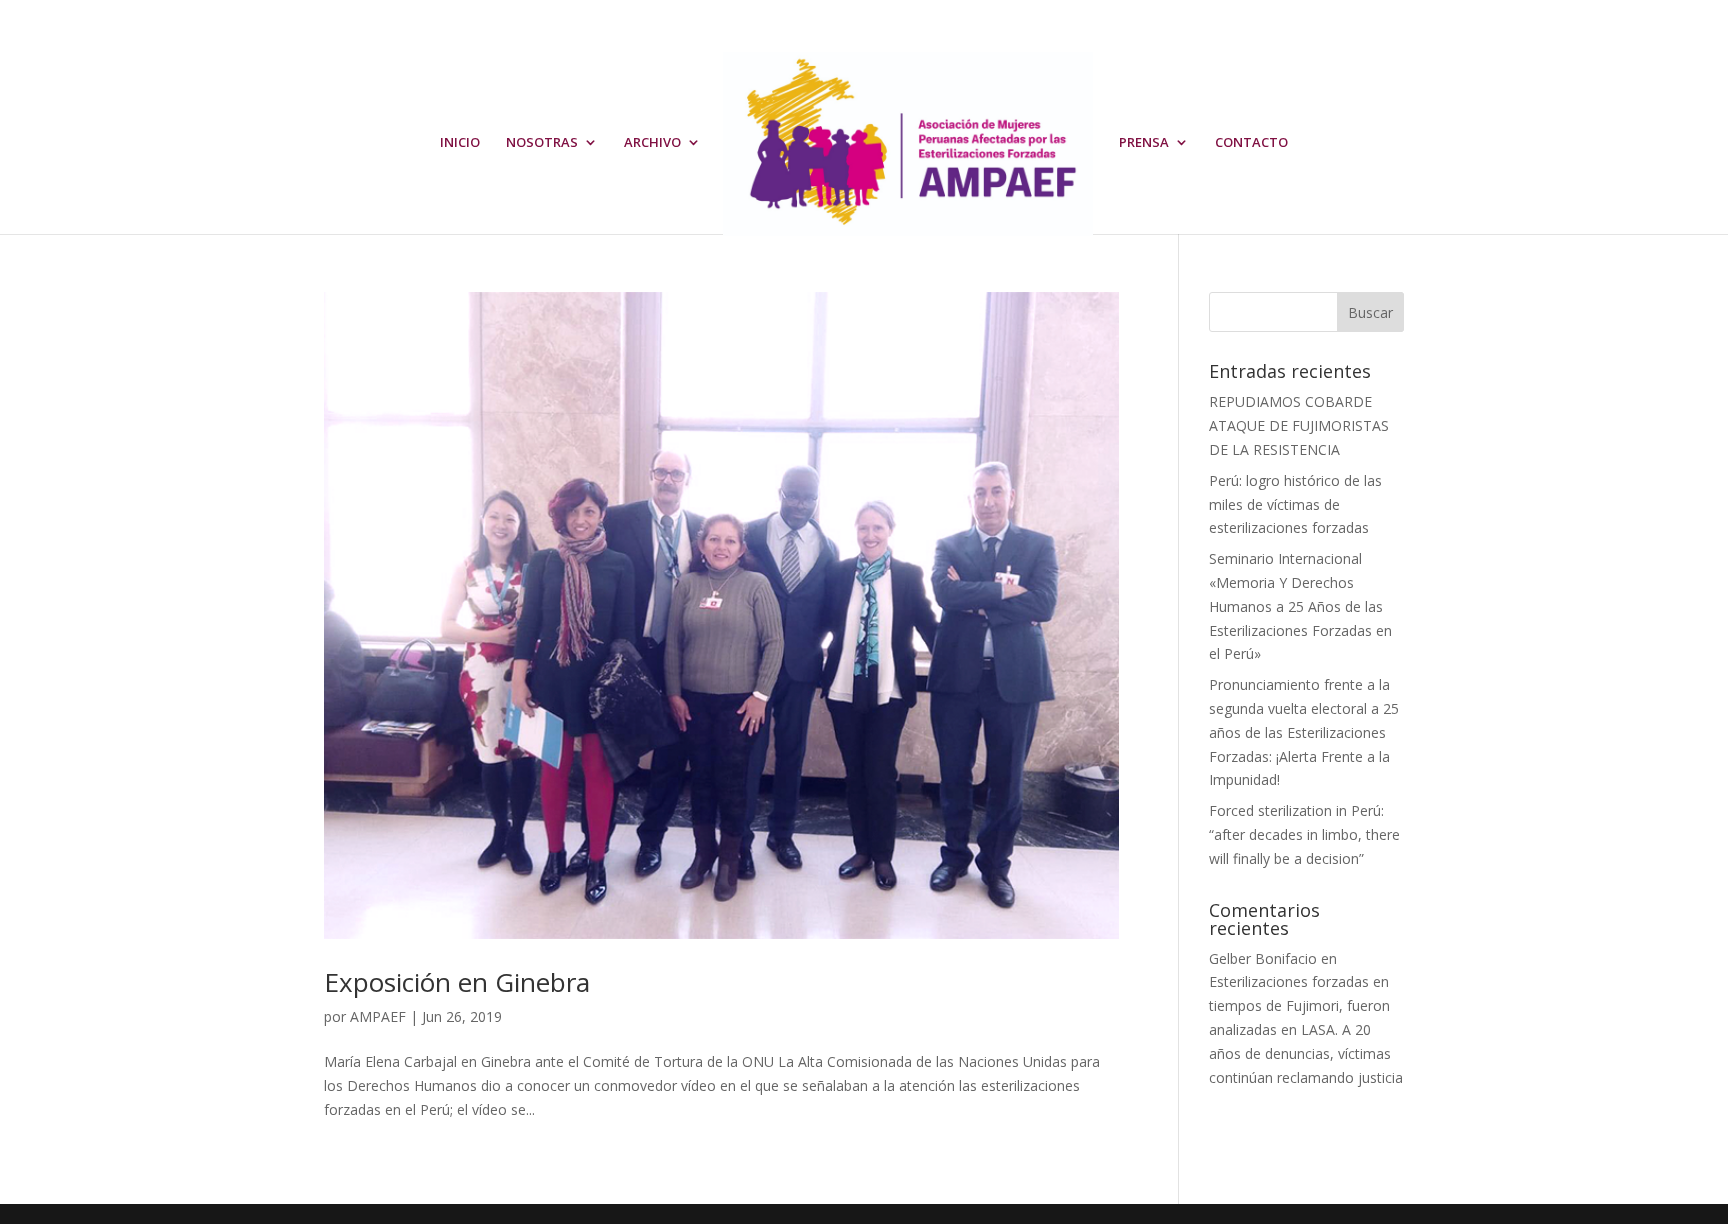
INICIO (460, 143)
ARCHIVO (652, 143)
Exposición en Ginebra (457, 982)
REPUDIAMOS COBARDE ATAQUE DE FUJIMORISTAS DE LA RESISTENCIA (1299, 425)
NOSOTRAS (542, 143)
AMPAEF (378, 1016)
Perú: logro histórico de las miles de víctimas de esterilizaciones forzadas (1295, 504)
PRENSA (1144, 143)
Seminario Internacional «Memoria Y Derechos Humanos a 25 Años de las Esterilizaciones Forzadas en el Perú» (1300, 606)
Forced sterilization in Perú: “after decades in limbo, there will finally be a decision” (1304, 834)
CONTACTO (1251, 143)
